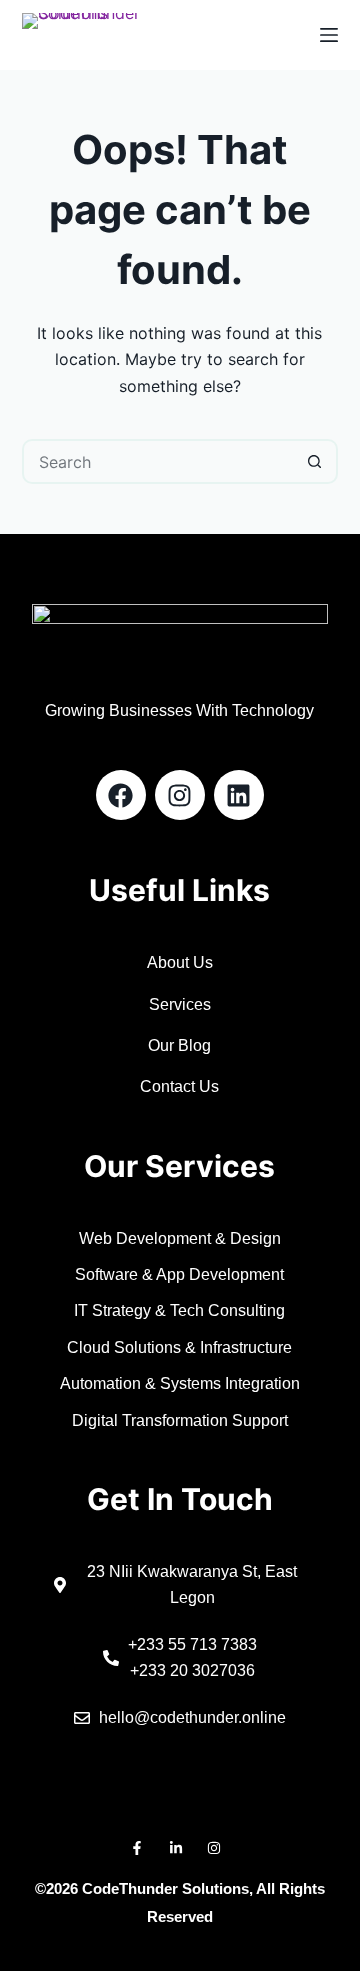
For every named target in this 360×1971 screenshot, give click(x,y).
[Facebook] (121, 795)
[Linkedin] (239, 795)
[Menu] (329, 35)
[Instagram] (180, 795)
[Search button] (315, 461)
